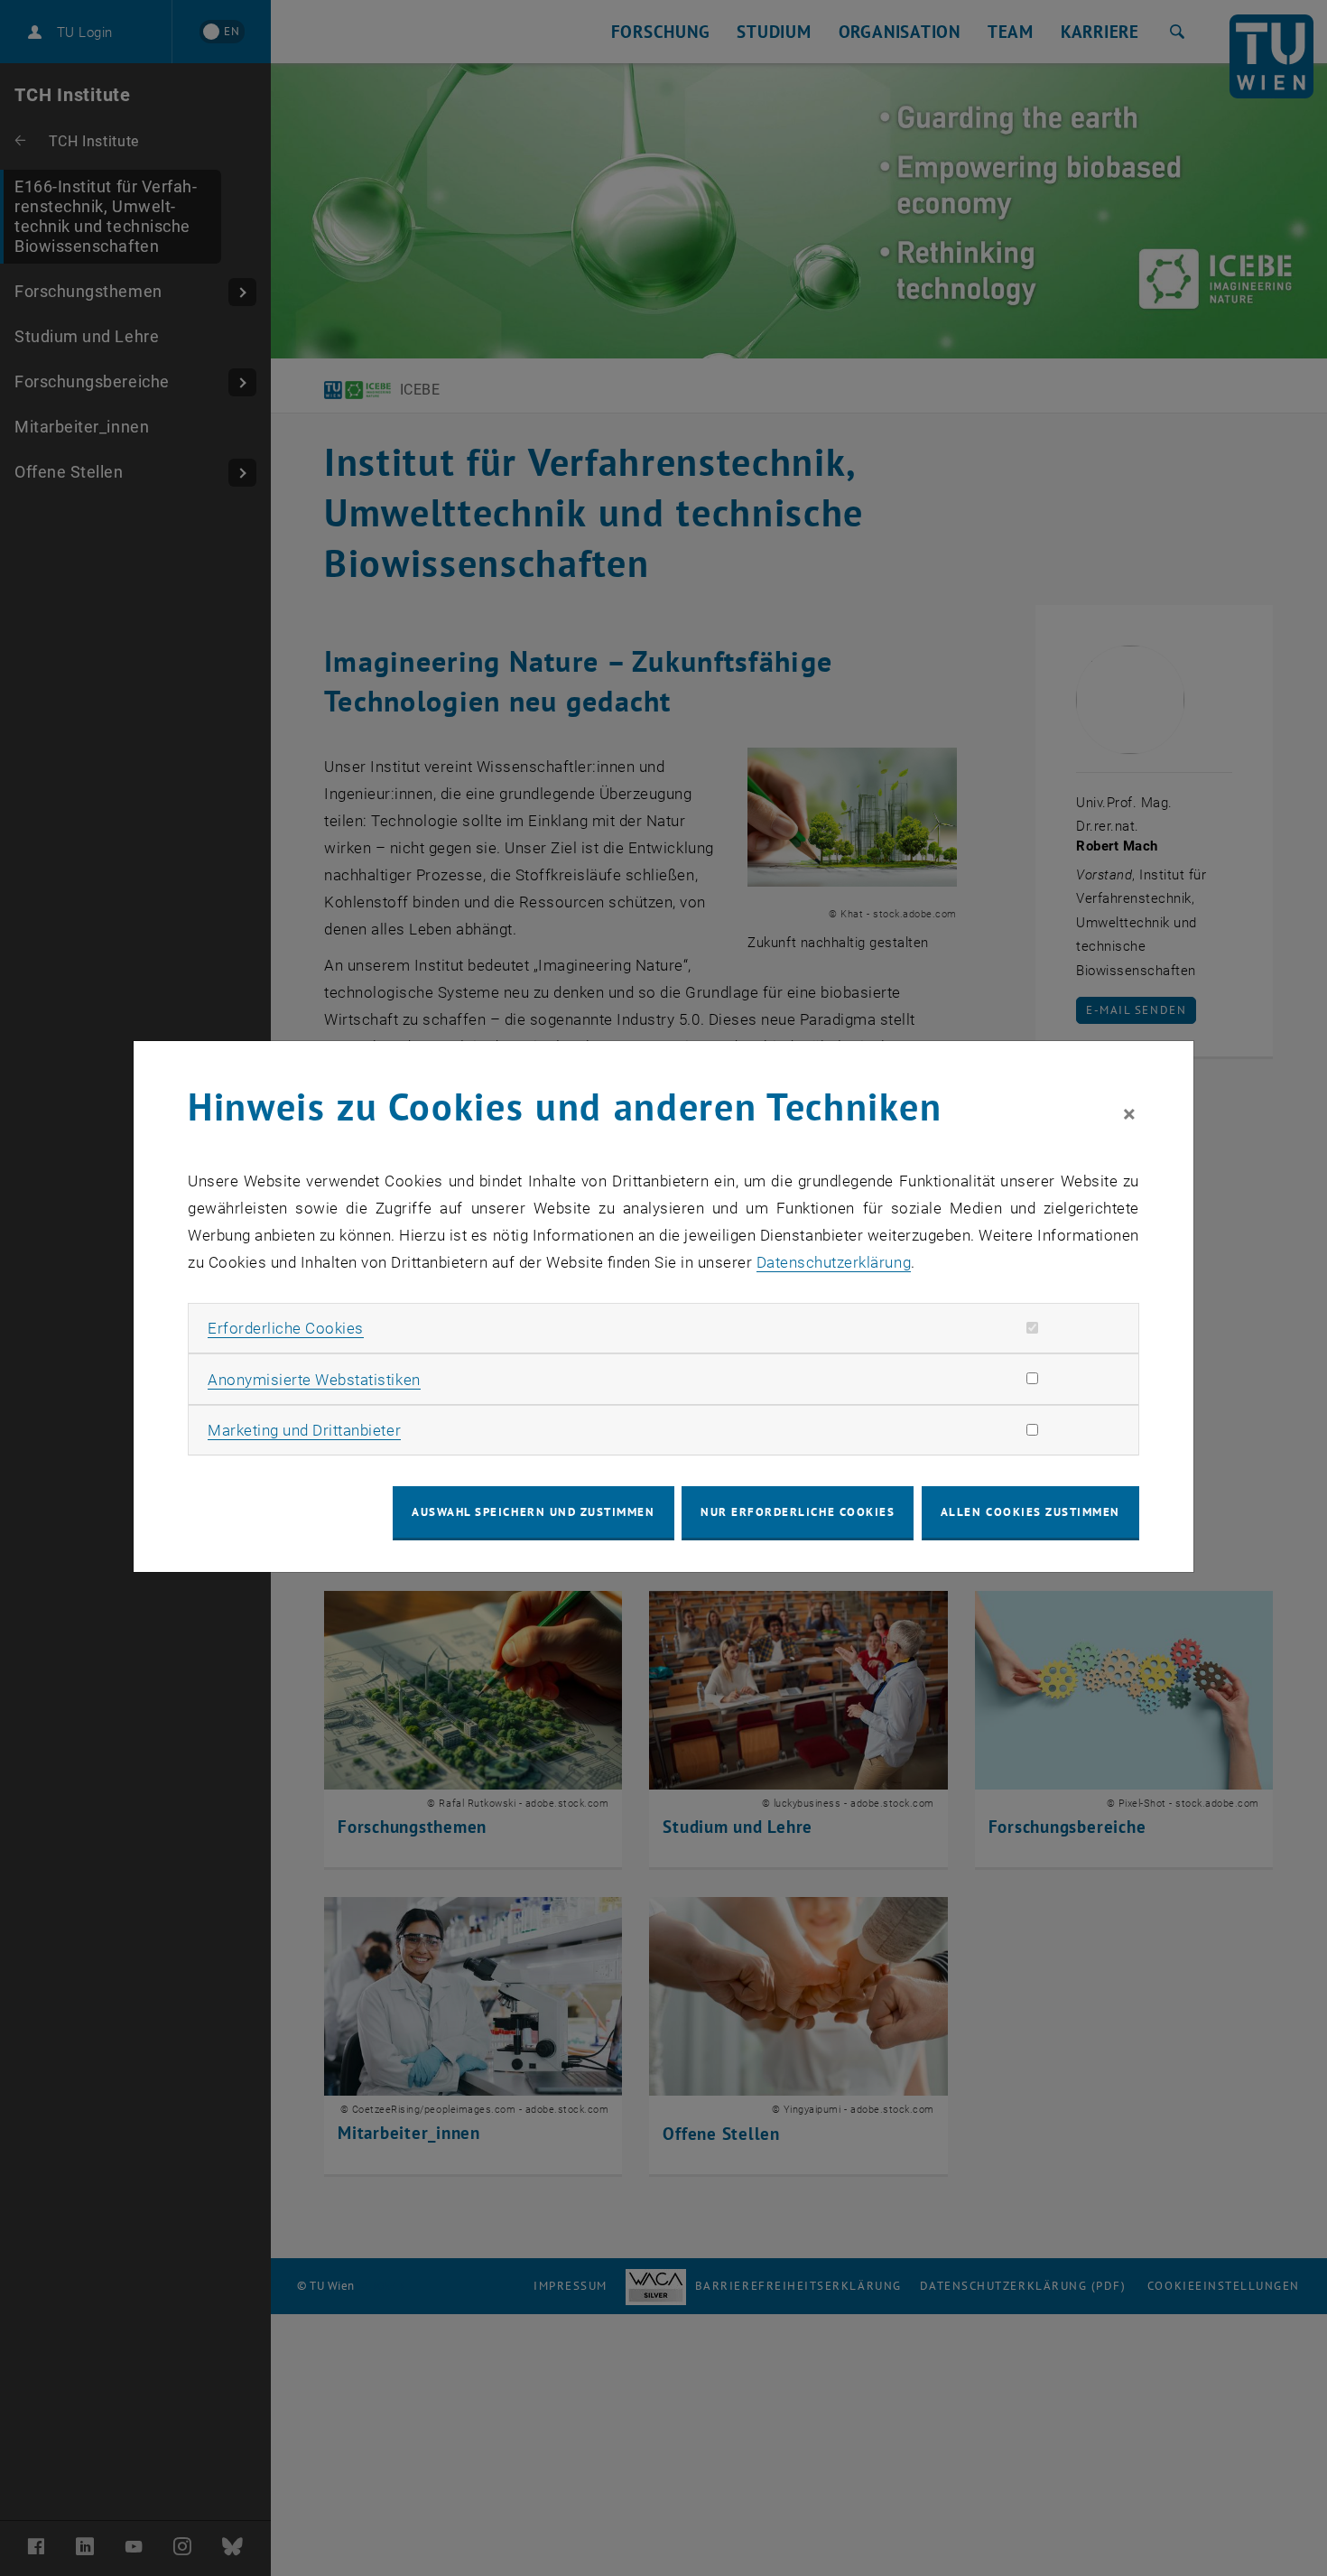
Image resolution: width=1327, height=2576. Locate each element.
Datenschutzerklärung (834, 1262)
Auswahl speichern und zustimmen (533, 1512)
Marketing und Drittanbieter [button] (304, 1430)
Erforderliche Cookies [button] (286, 1328)
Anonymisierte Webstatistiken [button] (314, 1380)
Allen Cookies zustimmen (1030, 1512)
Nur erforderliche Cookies (798, 1512)
